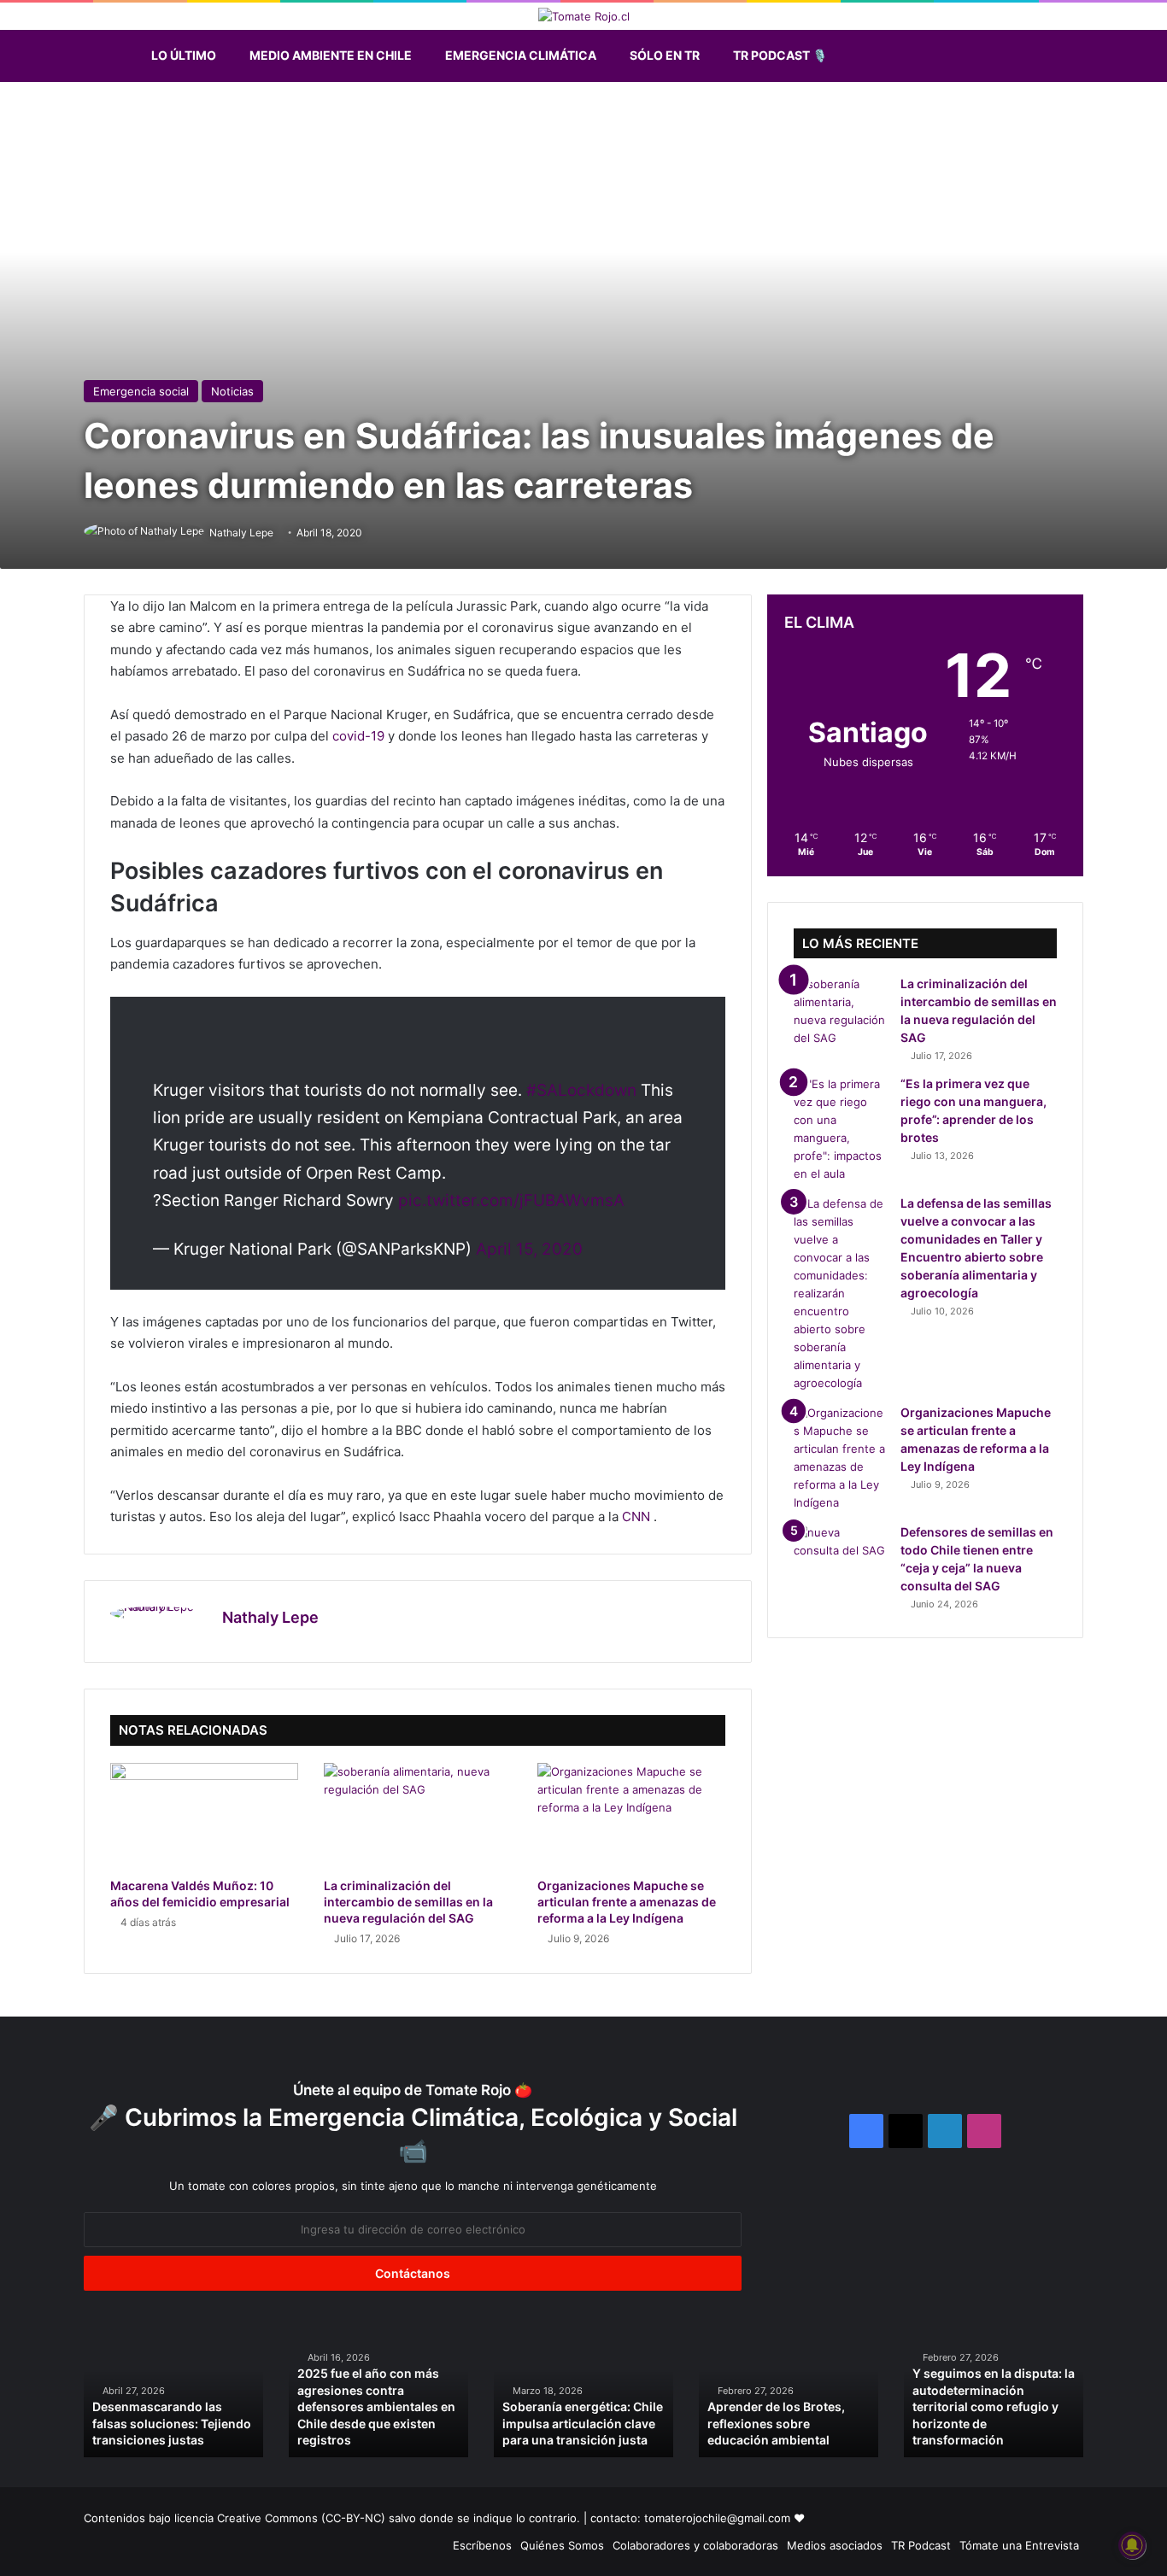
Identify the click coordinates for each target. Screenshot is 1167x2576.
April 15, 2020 (529, 1249)
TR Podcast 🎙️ (780, 55)
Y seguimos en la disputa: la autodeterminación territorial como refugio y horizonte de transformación (294, 2406)
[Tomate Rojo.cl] (584, 16)
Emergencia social (141, 391)
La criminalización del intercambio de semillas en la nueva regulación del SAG (408, 1902)
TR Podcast (921, 2545)
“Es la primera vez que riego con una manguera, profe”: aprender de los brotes (909, 2423)
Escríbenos (482, 2545)
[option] (294, 2391)
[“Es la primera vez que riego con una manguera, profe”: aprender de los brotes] (841, 1129)
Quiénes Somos (562, 2545)
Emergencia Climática (521, 55)
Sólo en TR (665, 55)
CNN (638, 1516)
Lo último (184, 55)
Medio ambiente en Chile (331, 55)
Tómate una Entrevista (1019, 2545)
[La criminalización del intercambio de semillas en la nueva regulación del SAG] (418, 1816)
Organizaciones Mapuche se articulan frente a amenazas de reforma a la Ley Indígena (627, 1902)
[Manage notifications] (1132, 2545)
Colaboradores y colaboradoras (695, 2545)
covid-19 (358, 736)
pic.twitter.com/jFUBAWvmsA (511, 1200)
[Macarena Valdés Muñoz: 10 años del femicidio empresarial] (204, 1816)
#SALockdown (581, 1090)
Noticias (232, 391)
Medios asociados (835, 2545)
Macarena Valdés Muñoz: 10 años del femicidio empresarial (491, 2423)
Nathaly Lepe (270, 1617)
